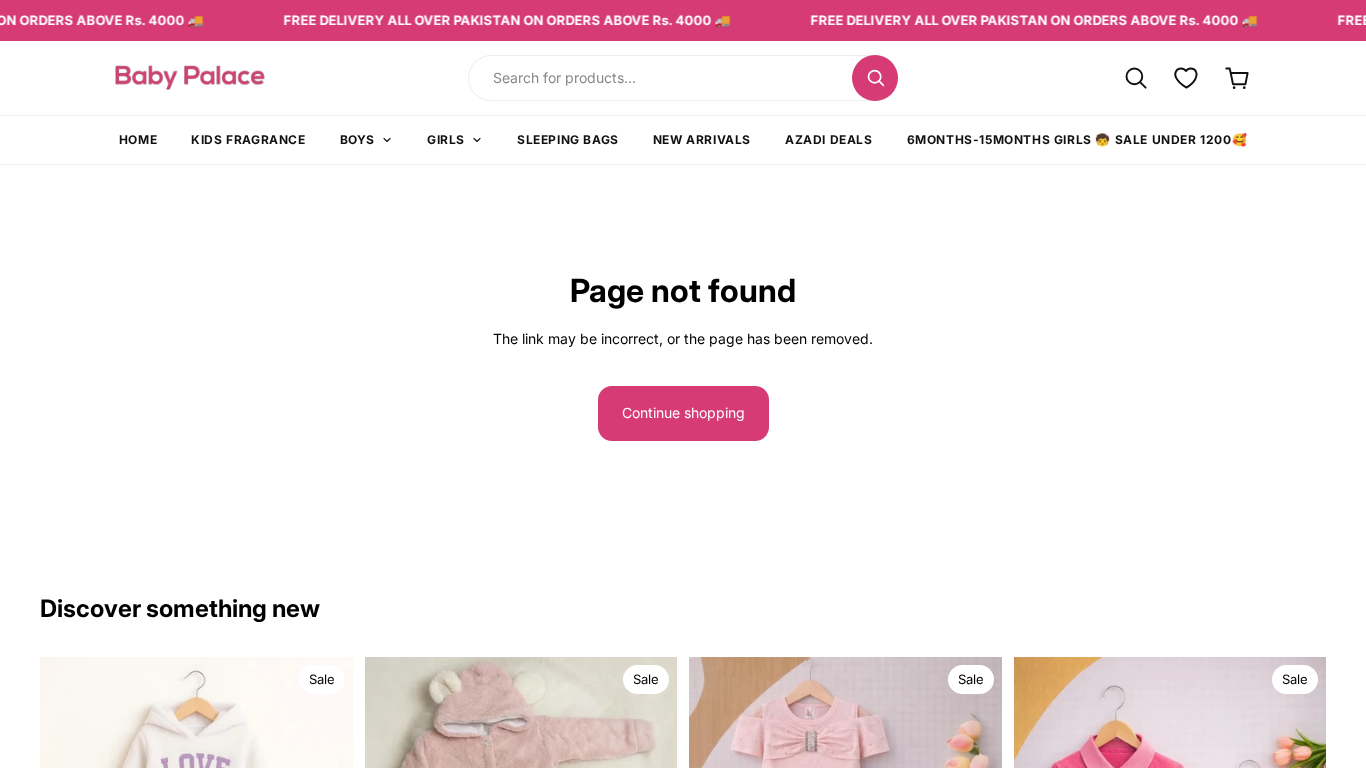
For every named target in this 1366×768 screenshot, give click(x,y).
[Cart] (1237, 77)
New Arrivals (702, 139)
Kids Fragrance (248, 139)
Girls (446, 139)
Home (138, 139)
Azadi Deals (829, 139)
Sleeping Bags (568, 139)
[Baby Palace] (245, 77)
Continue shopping (683, 412)
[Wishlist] (1186, 77)
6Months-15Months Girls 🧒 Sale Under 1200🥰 (1077, 139)
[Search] (875, 78)
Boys (357, 139)
